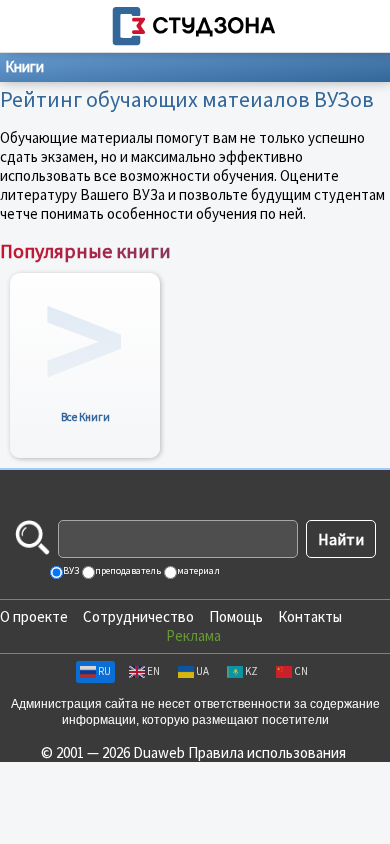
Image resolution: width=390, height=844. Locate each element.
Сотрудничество (138, 616)
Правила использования (267, 752)
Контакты (310, 616)
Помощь (236, 616)
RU (104, 671)
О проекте (34, 616)
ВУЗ (70, 570)
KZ (251, 671)
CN (301, 671)
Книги (24, 66)
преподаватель (127, 570)
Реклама (193, 635)
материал (197, 570)
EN (153, 671)
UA (202, 671)
